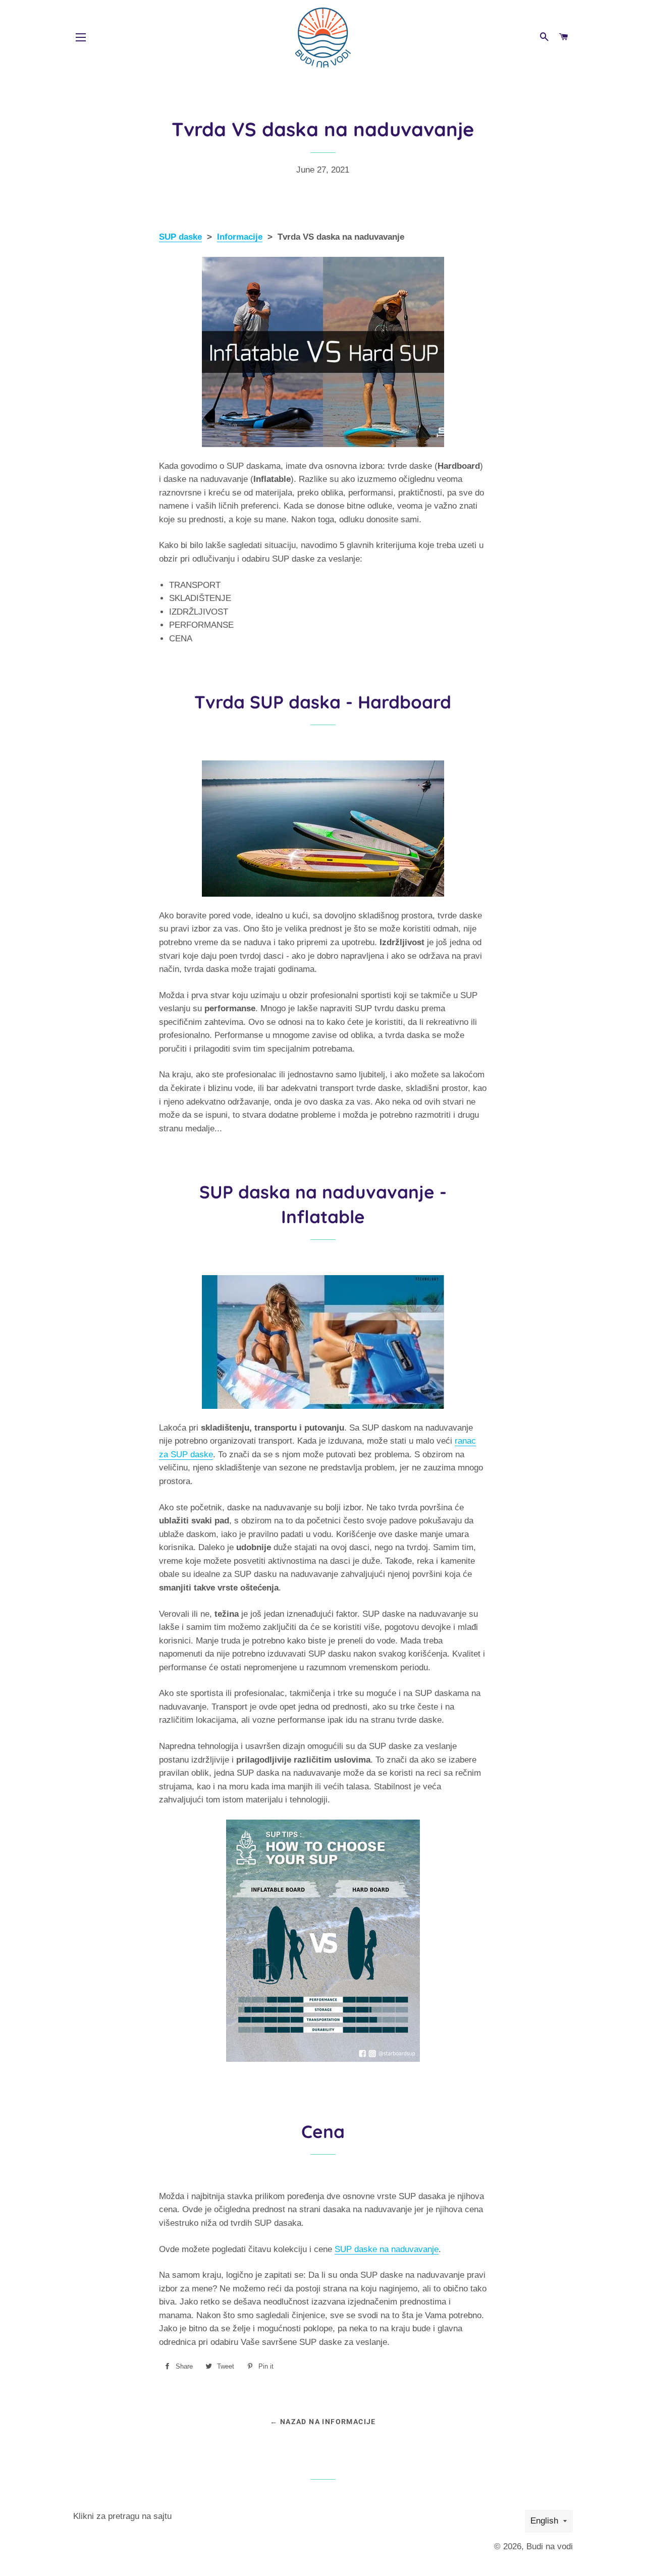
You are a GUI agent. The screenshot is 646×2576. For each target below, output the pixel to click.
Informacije (240, 237)
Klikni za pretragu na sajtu (122, 2516)
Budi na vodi (550, 2546)
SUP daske (180, 237)
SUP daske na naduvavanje (387, 2249)
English (544, 2521)
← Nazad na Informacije (323, 2422)
